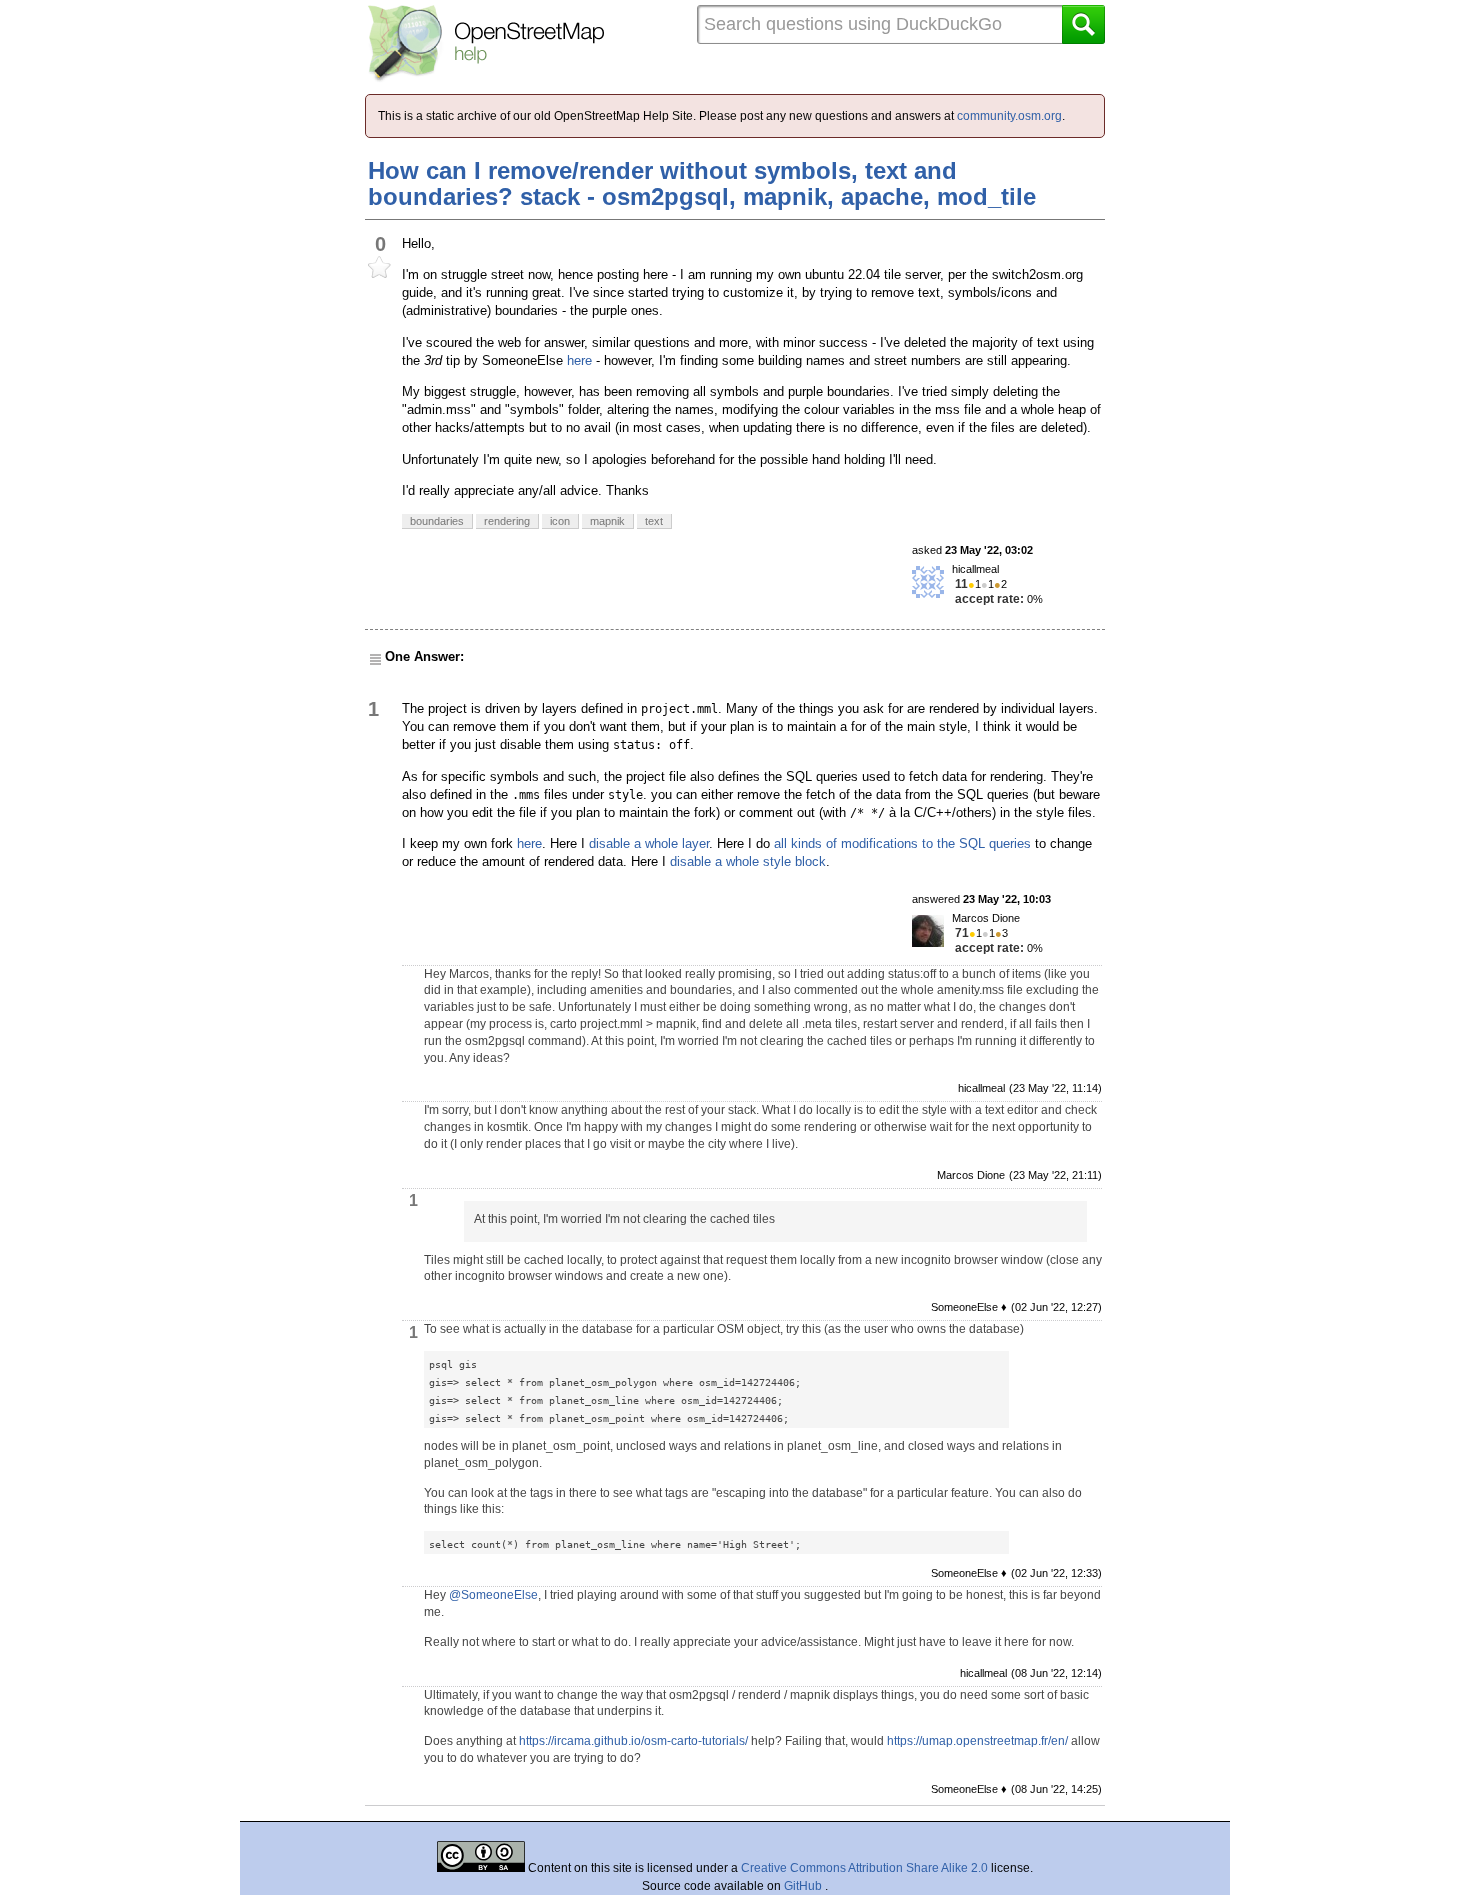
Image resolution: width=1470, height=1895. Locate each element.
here (579, 360)
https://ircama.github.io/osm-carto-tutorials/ (633, 1741)
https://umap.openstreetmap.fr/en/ (977, 1741)
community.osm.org (1009, 116)
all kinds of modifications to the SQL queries (902, 843)
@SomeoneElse (493, 1595)
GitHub (804, 1886)
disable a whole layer (649, 843)
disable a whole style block (748, 861)
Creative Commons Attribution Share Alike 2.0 (864, 1868)
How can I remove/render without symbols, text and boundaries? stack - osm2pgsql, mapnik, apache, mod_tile (702, 183)
